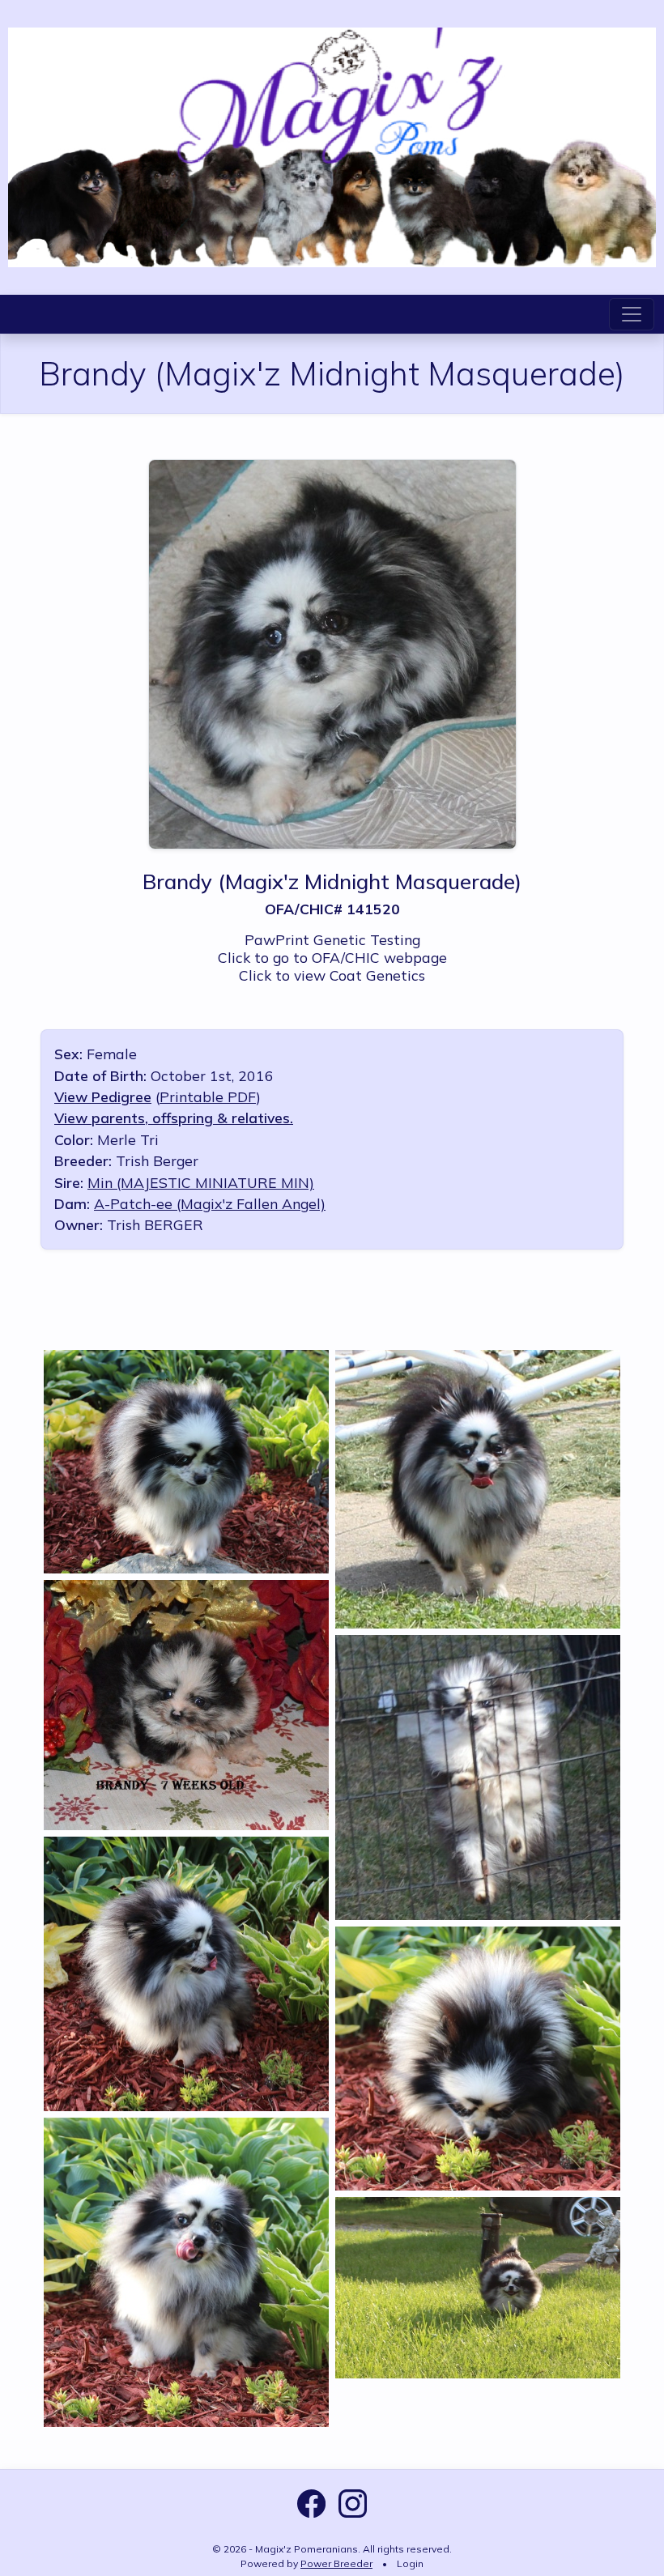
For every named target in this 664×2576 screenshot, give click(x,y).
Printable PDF (208, 1096)
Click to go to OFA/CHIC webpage (332, 957)
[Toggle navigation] (632, 314)
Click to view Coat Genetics (332, 975)
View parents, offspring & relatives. (174, 1118)
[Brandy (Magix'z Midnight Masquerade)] (332, 652)
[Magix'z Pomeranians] (332, 146)
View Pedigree (103, 1096)
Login (410, 2563)
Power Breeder (336, 2563)
